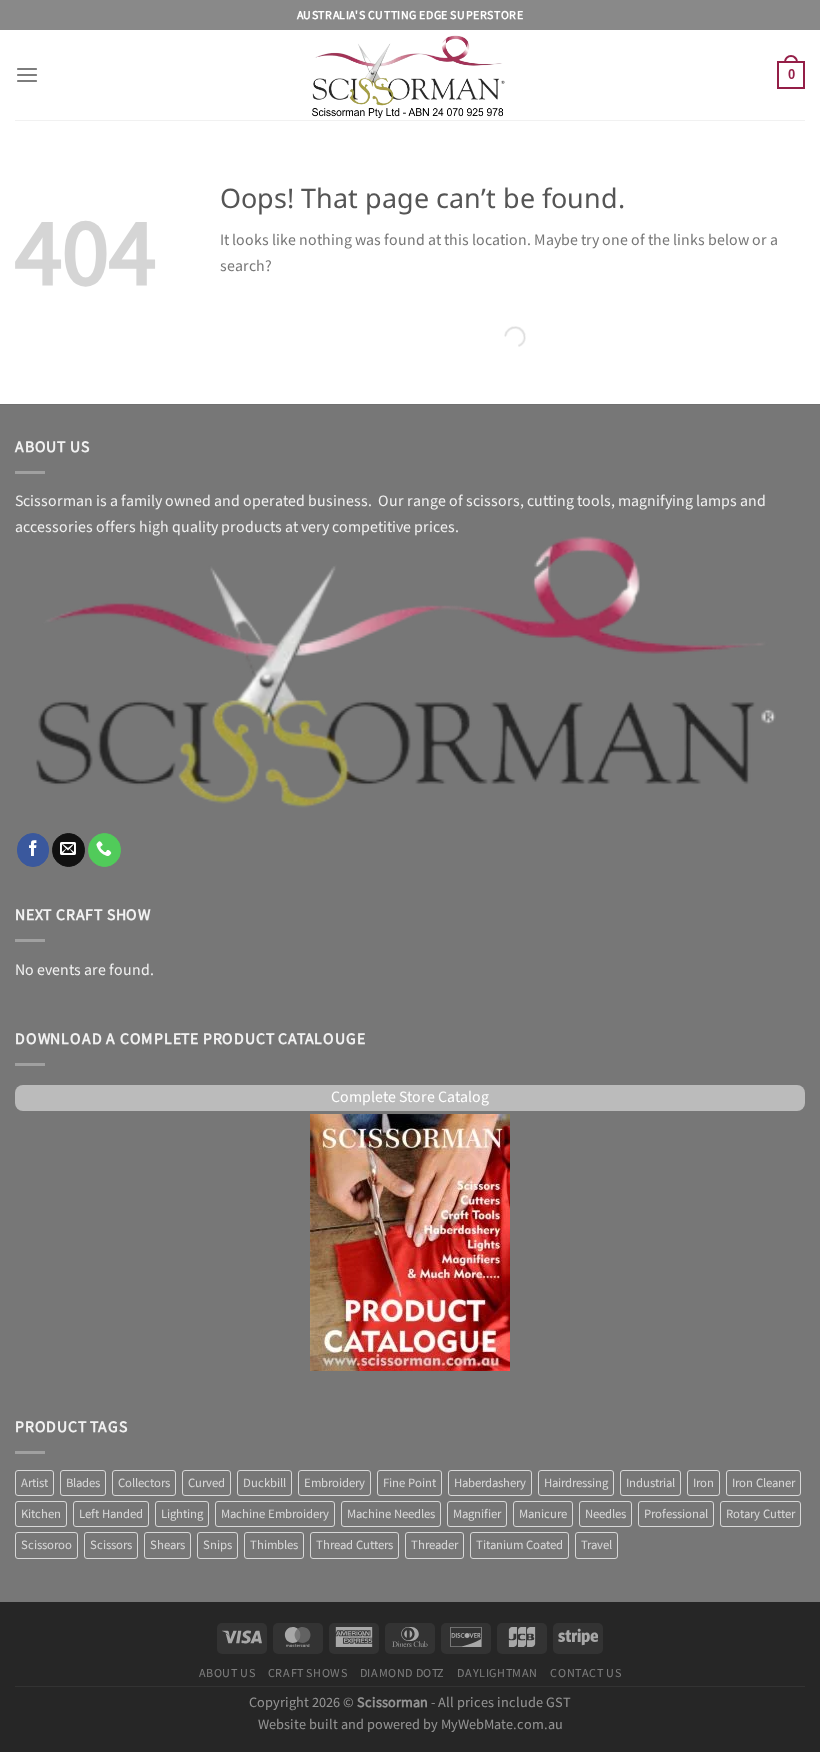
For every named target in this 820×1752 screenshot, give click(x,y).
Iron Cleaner (763, 1483)
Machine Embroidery (275, 1514)
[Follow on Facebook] (33, 849)
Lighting (182, 1514)
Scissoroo (46, 1545)
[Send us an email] (68, 849)
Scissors (111, 1545)
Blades (83, 1483)
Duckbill (264, 1483)
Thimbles (274, 1545)
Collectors (144, 1483)
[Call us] (104, 849)
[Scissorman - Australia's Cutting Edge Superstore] (410, 75)
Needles (605, 1514)
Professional (676, 1514)
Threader (434, 1545)
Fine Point (409, 1483)
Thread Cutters (354, 1545)
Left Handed (111, 1514)
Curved (206, 1483)
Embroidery (334, 1483)
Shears (167, 1545)
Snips (217, 1545)
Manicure (543, 1514)
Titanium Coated (519, 1545)
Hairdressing (576, 1483)
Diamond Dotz (402, 1673)
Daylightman (497, 1673)
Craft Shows (308, 1673)
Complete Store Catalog (410, 1097)
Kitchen (41, 1514)
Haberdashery (490, 1483)
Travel (596, 1545)
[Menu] (27, 75)
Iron (703, 1483)
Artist (34, 1483)
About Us (227, 1673)
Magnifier (477, 1514)
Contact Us (585, 1673)
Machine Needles (391, 1514)
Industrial (650, 1483)
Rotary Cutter (760, 1514)
